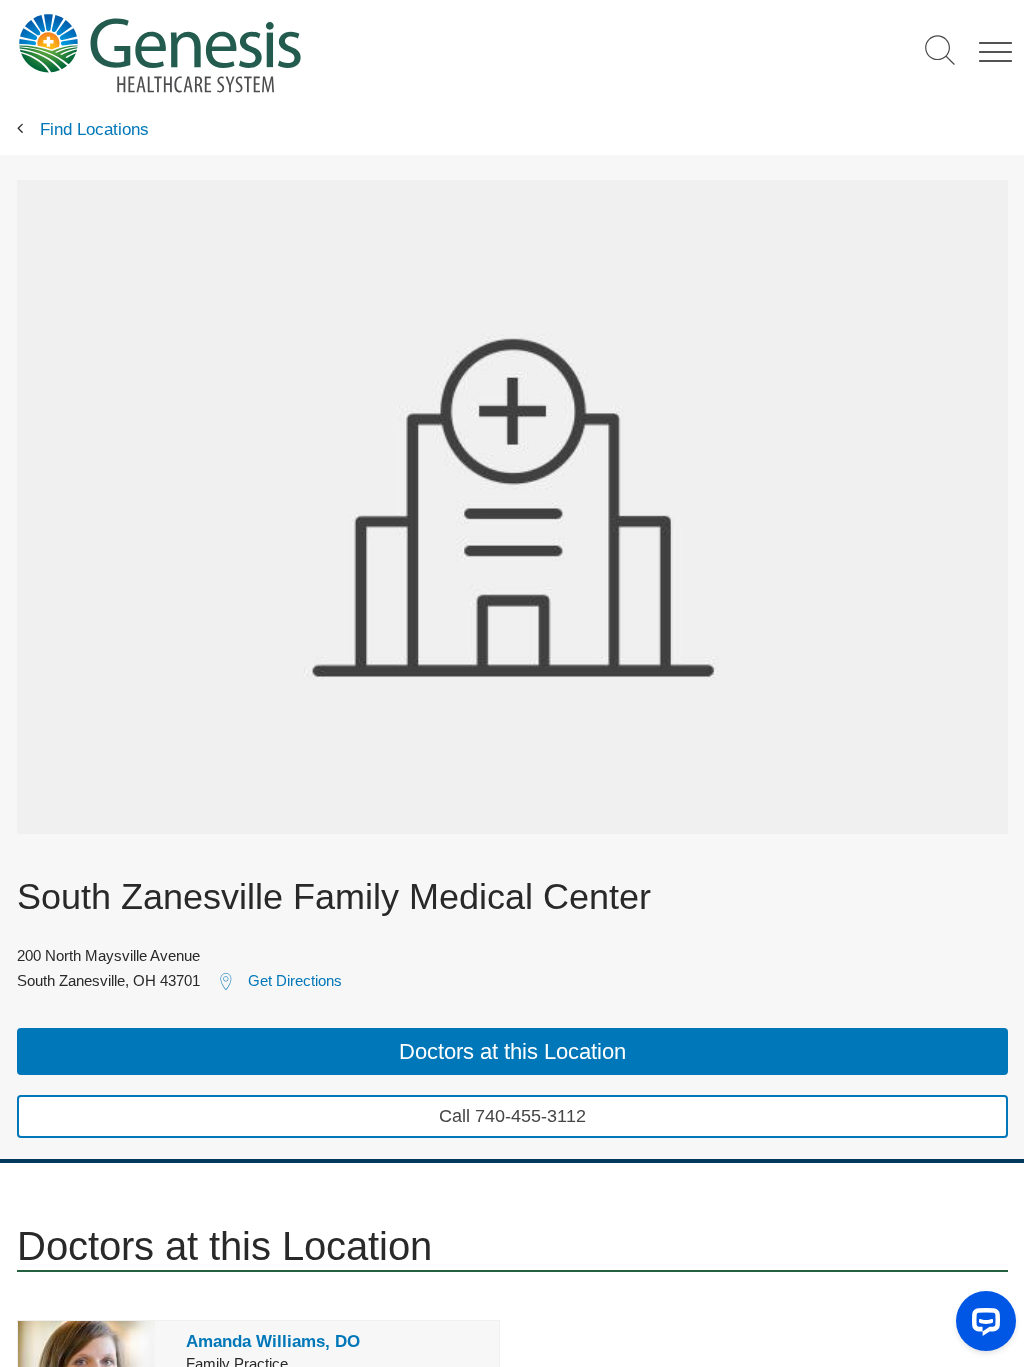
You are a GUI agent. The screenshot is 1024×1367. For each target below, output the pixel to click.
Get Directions (295, 980)
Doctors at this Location (512, 1051)
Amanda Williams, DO (273, 1341)
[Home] (301, 52)
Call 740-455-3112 (512, 1116)
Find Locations (94, 129)
